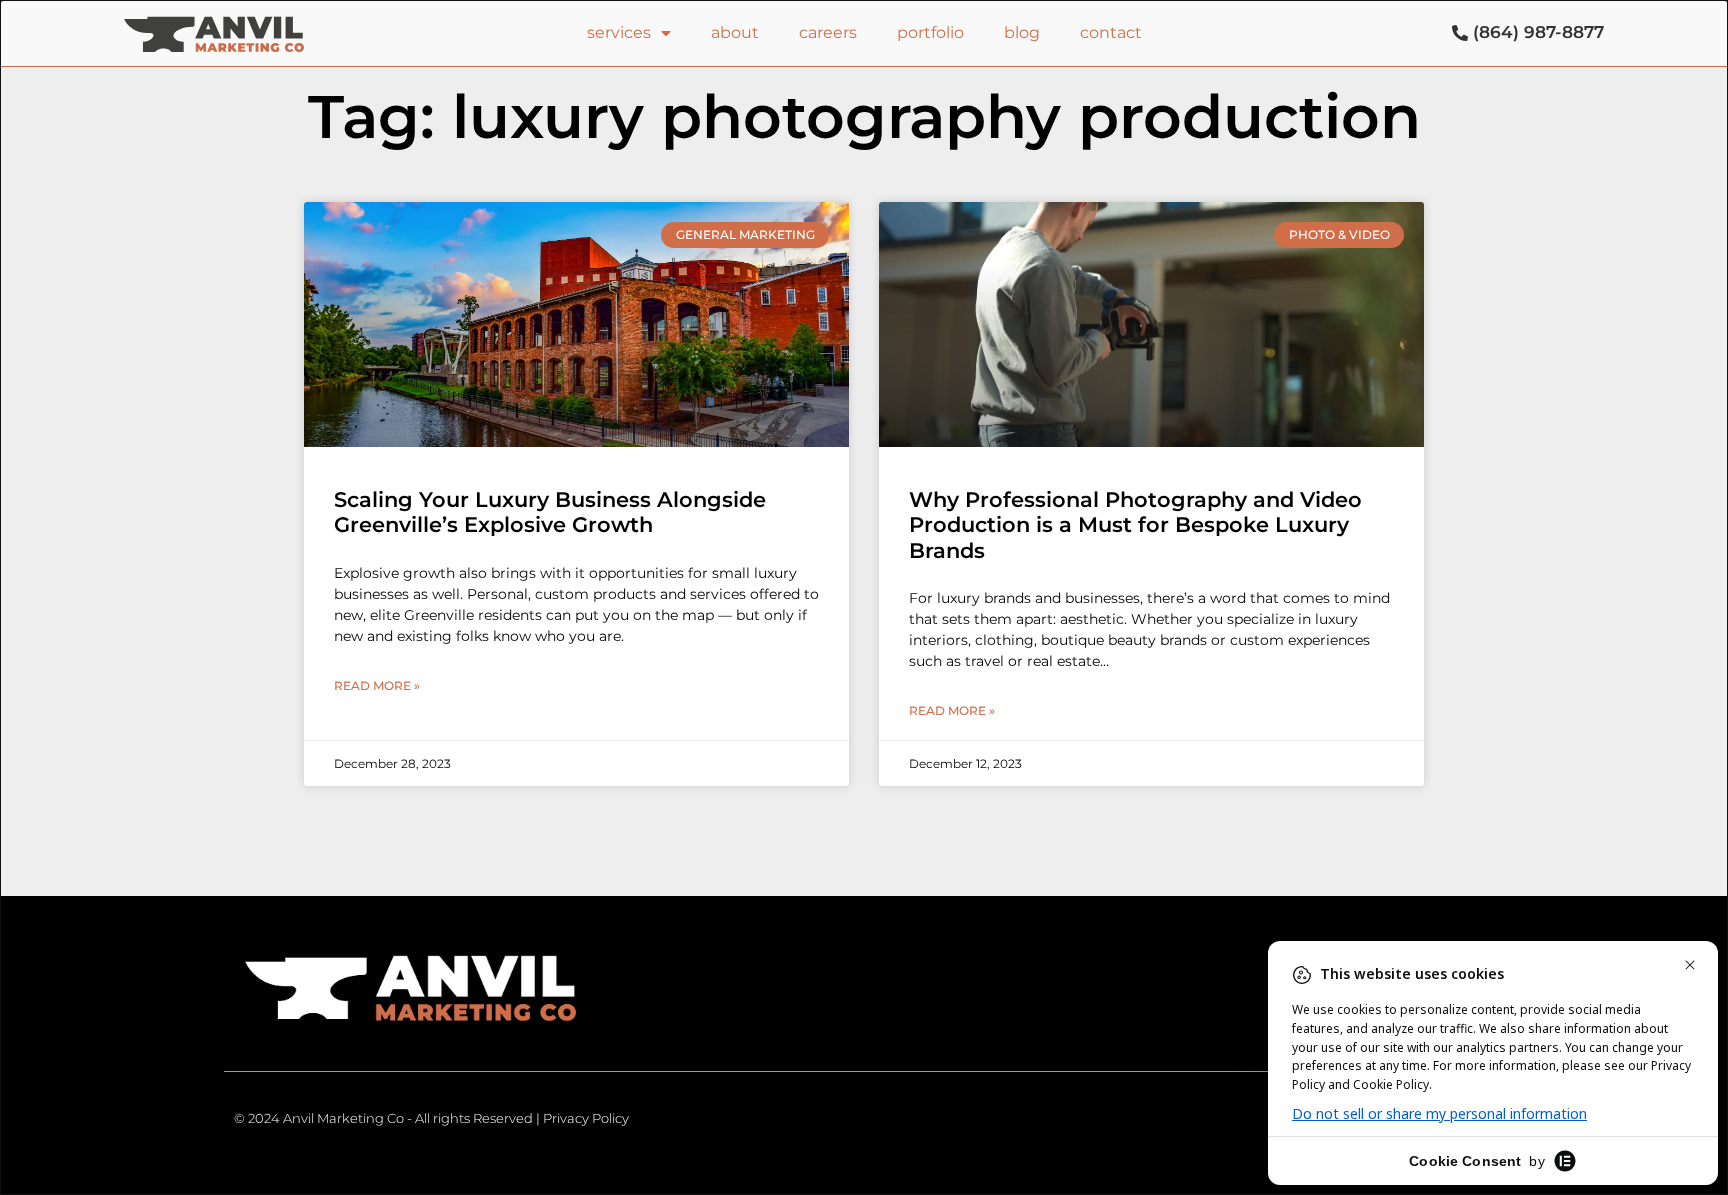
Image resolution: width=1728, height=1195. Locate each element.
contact (1111, 32)
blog (1022, 32)
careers (828, 32)
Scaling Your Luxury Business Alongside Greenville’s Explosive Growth (550, 512)
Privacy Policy (586, 1118)
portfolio (930, 32)
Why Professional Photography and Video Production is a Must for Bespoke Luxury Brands (1135, 524)
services (619, 32)
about (735, 32)
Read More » (377, 685)
